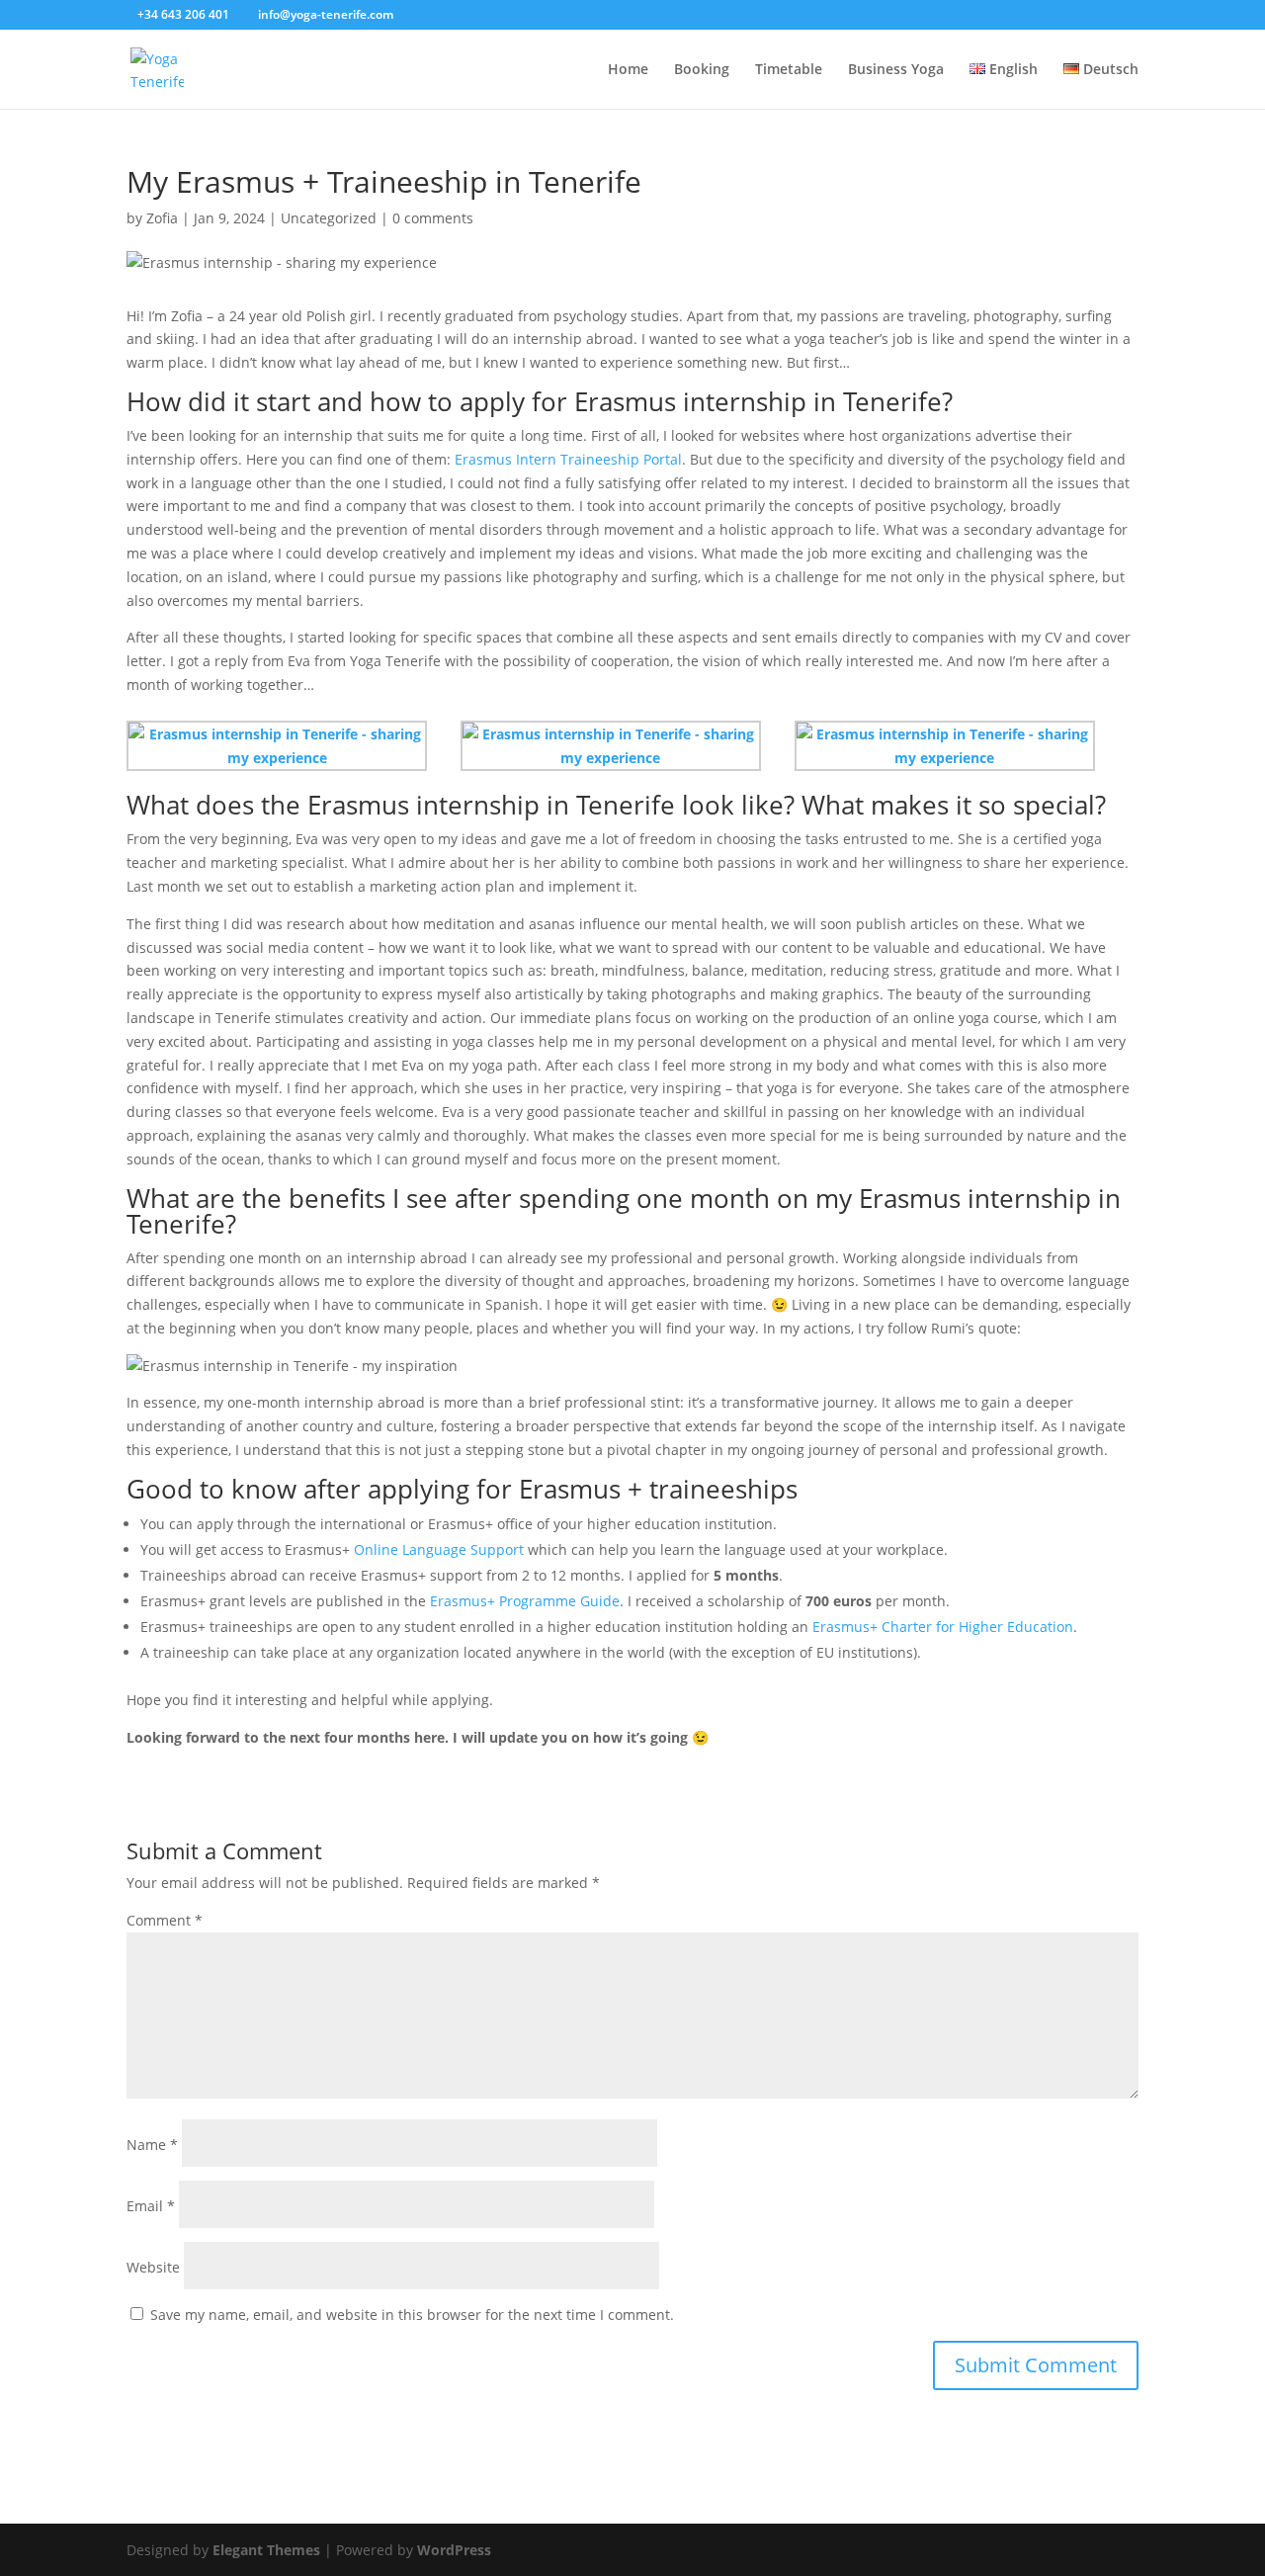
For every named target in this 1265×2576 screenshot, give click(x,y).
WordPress (454, 2550)
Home (628, 70)
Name (152, 2145)
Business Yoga (896, 70)
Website (153, 2267)
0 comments (433, 218)
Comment (165, 1920)
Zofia (162, 218)
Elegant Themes (266, 2550)
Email (151, 2206)
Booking (702, 70)
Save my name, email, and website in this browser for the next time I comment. (412, 2315)
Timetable (789, 70)
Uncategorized (329, 218)
